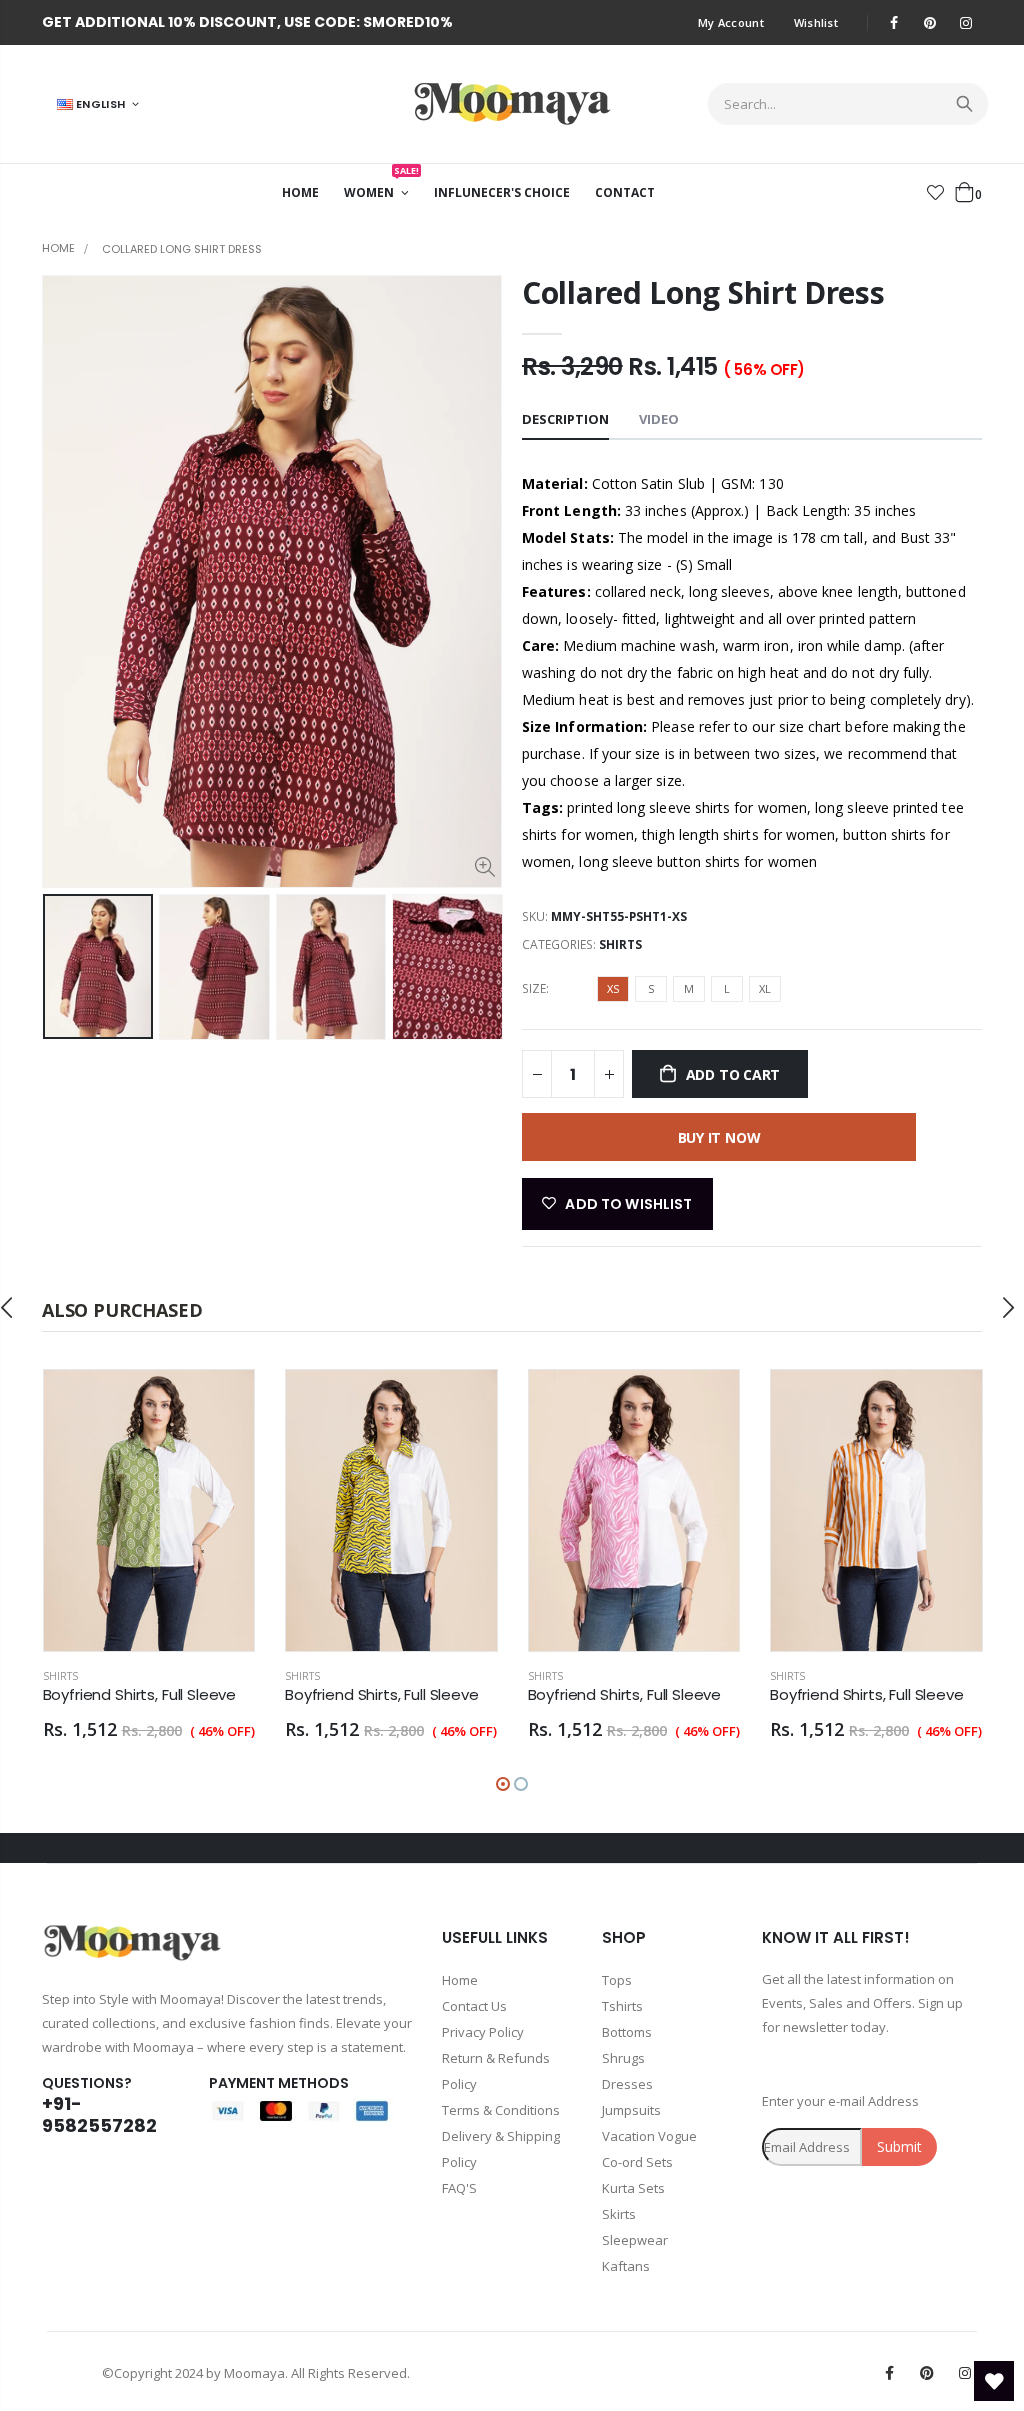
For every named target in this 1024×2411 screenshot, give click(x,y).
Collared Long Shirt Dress (703, 292)
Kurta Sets (633, 2188)
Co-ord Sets (637, 2162)
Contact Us (474, 2006)
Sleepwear (635, 2240)
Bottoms (627, 2032)
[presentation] (63, 967)
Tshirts (622, 2006)
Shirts (620, 944)
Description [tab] (565, 419)
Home (58, 248)
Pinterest (927, 2373)
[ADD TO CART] (221, 1403)
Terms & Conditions (501, 2110)
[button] (503, 1784)
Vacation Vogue (649, 2136)
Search (962, 104)
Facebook (889, 2373)
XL (765, 988)
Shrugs (623, 2058)
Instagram (965, 2373)
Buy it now (719, 1137)
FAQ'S (459, 2188)
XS (613, 988)
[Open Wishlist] (994, 2381)
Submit (899, 2146)
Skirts (619, 2214)
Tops (617, 1980)
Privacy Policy (483, 2032)
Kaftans (626, 2266)
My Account (731, 22)
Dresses (627, 2084)
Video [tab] (659, 419)
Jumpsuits (631, 2110)
